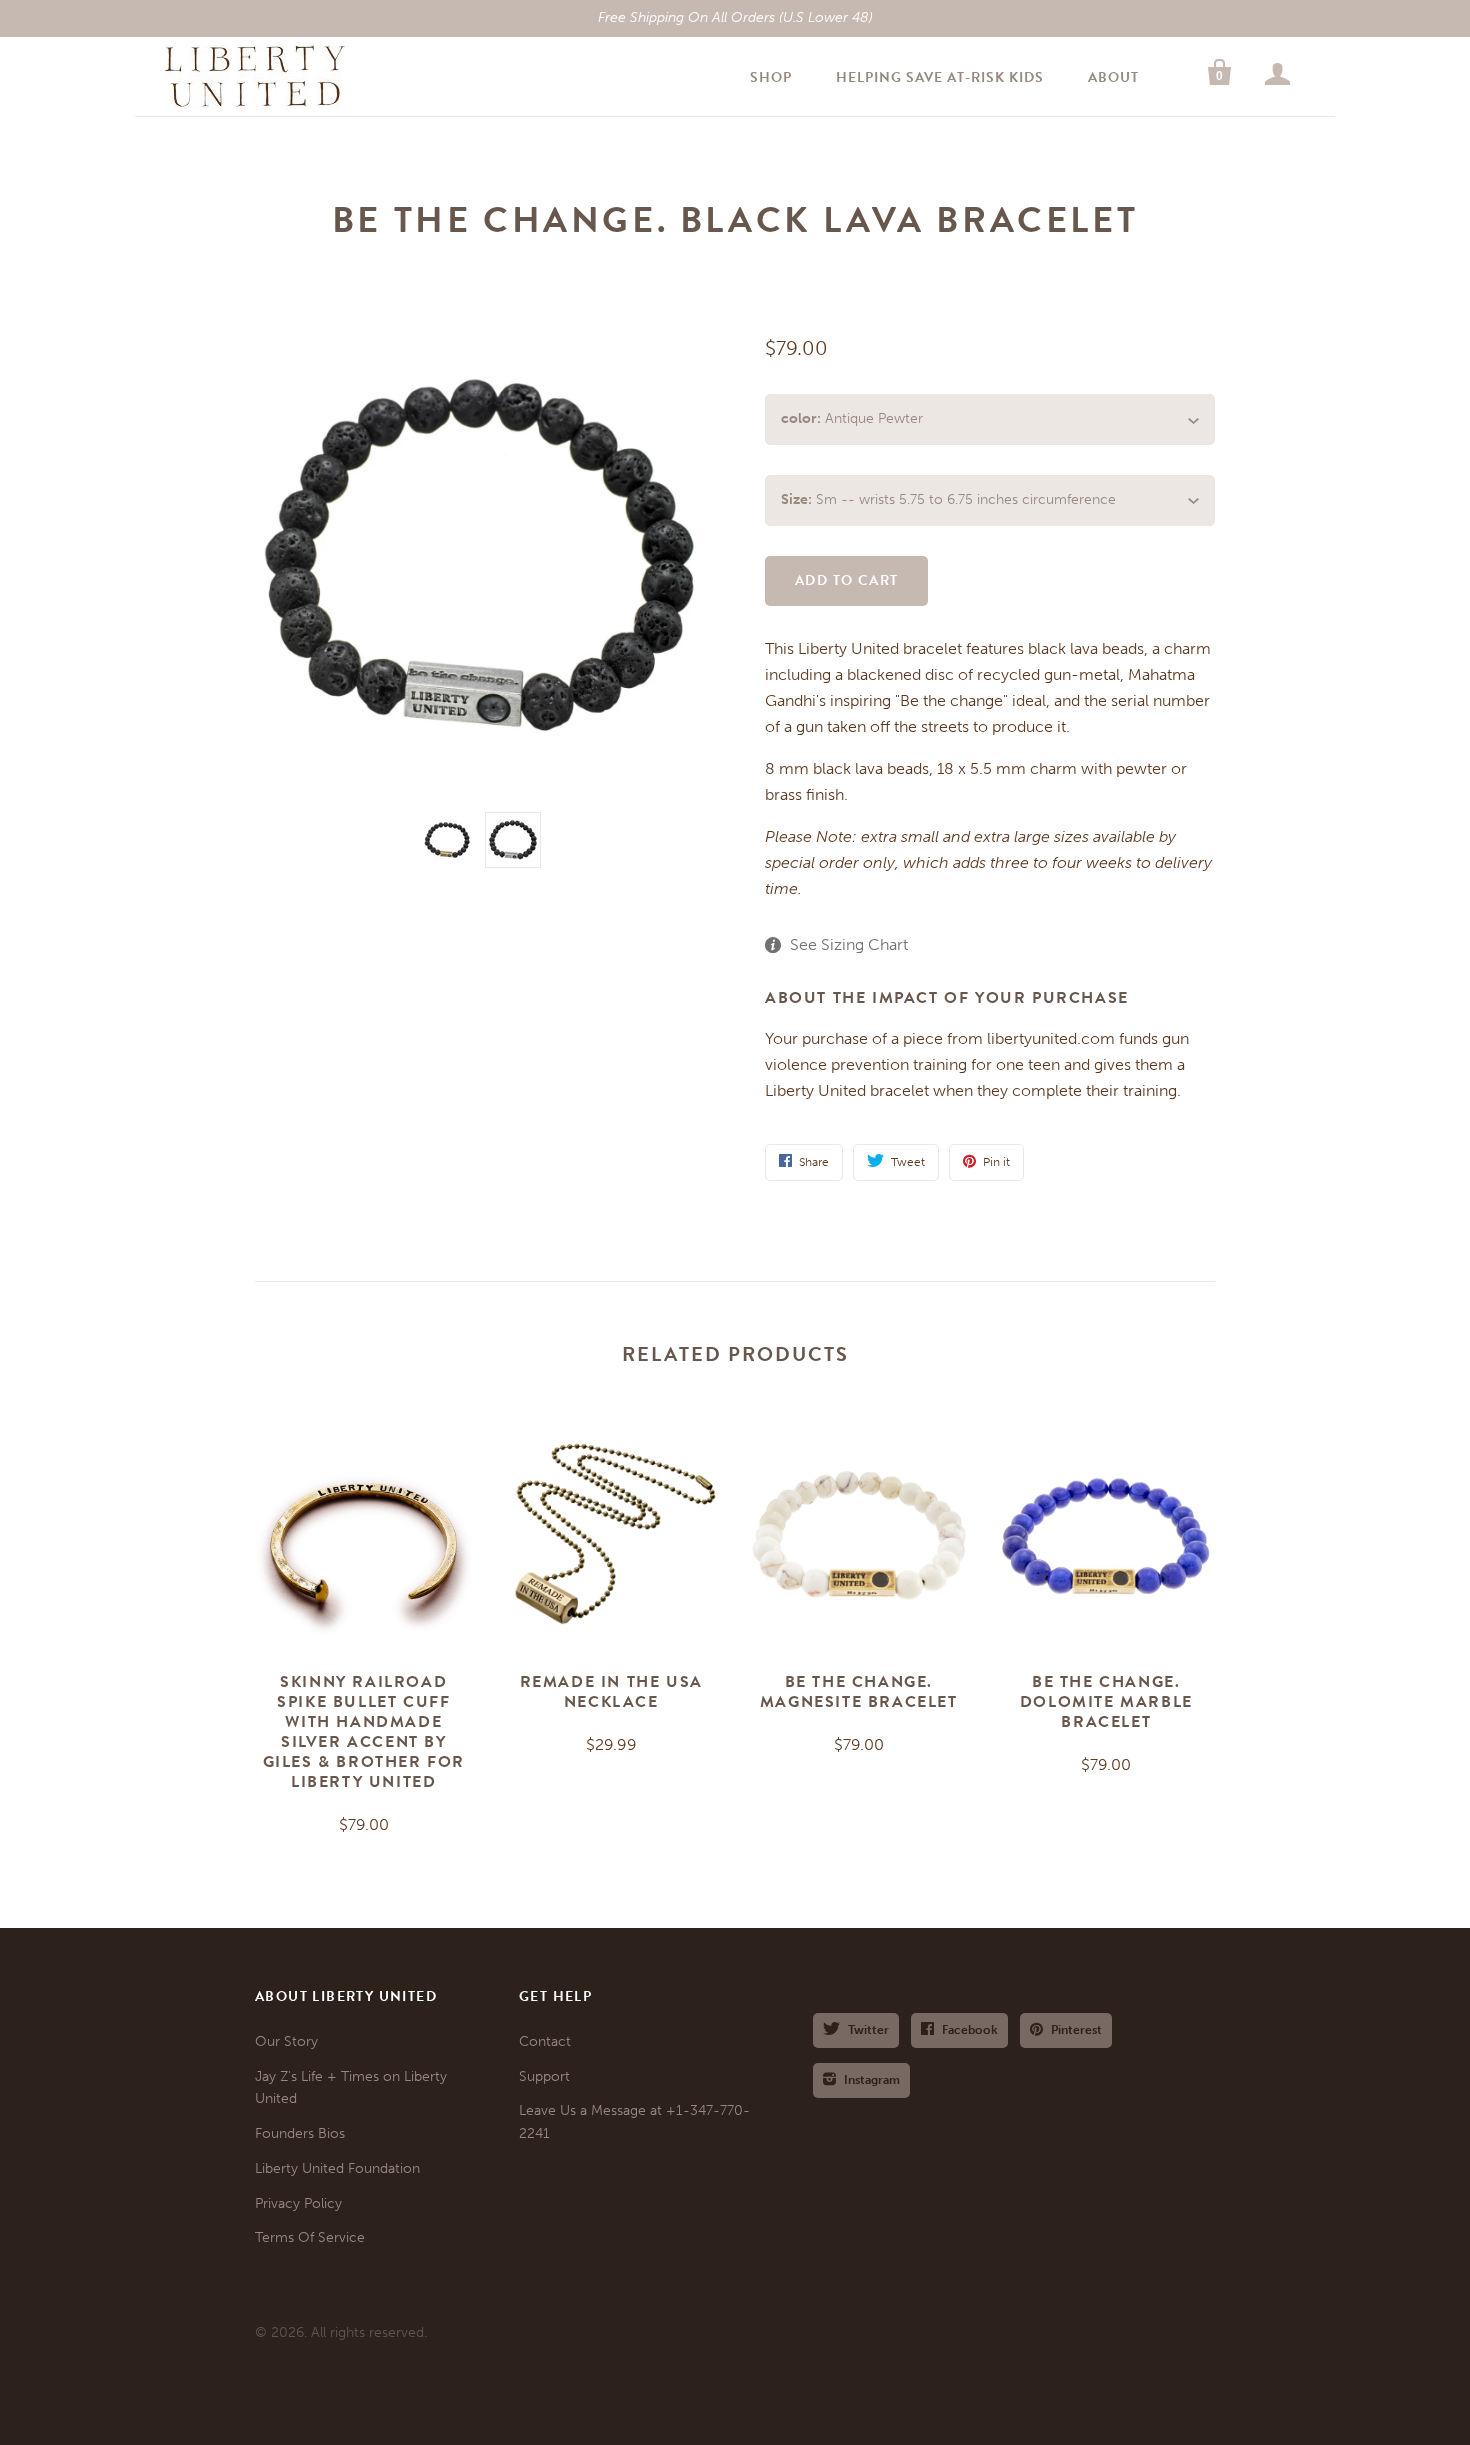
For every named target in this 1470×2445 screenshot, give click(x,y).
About (1113, 77)
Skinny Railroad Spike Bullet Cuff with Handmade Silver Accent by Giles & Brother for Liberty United (364, 1732)
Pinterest (1076, 2030)
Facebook (970, 2030)
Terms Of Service (310, 2237)
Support (544, 2076)
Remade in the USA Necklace (611, 1692)
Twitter (868, 2030)
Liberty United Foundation (337, 2168)
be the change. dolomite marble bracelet (1106, 1702)
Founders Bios (300, 2133)
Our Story (286, 2041)
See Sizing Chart (849, 944)
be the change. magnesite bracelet (859, 1692)
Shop (771, 77)
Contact (545, 2041)
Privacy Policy (298, 2203)
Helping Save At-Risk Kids (940, 77)
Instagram (872, 2080)
